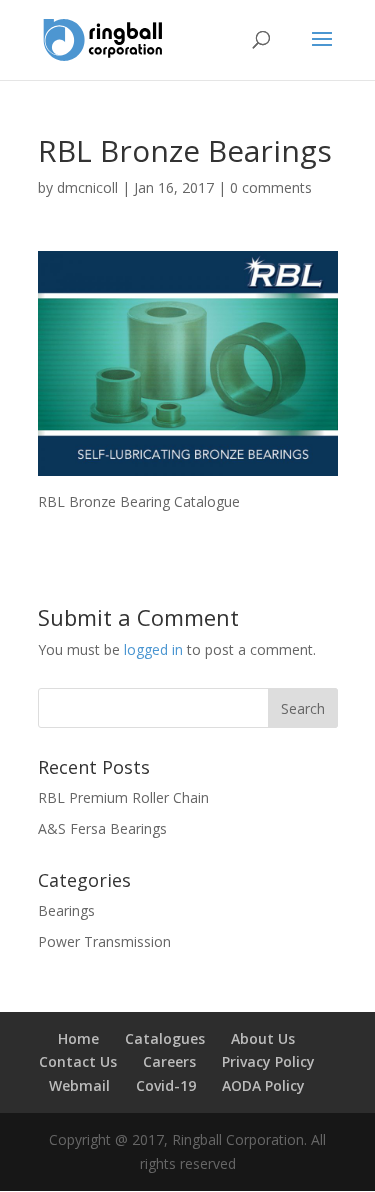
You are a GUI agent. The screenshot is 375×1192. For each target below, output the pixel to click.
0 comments (271, 187)
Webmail (79, 1085)
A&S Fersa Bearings (102, 828)
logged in (153, 649)
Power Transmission (104, 941)
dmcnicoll (87, 187)
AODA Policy (263, 1085)
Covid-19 (166, 1085)
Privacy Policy (268, 1061)
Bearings (66, 910)
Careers (169, 1061)
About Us (263, 1038)
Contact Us (78, 1061)
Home (78, 1038)
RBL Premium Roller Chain (123, 797)
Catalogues (165, 1038)
